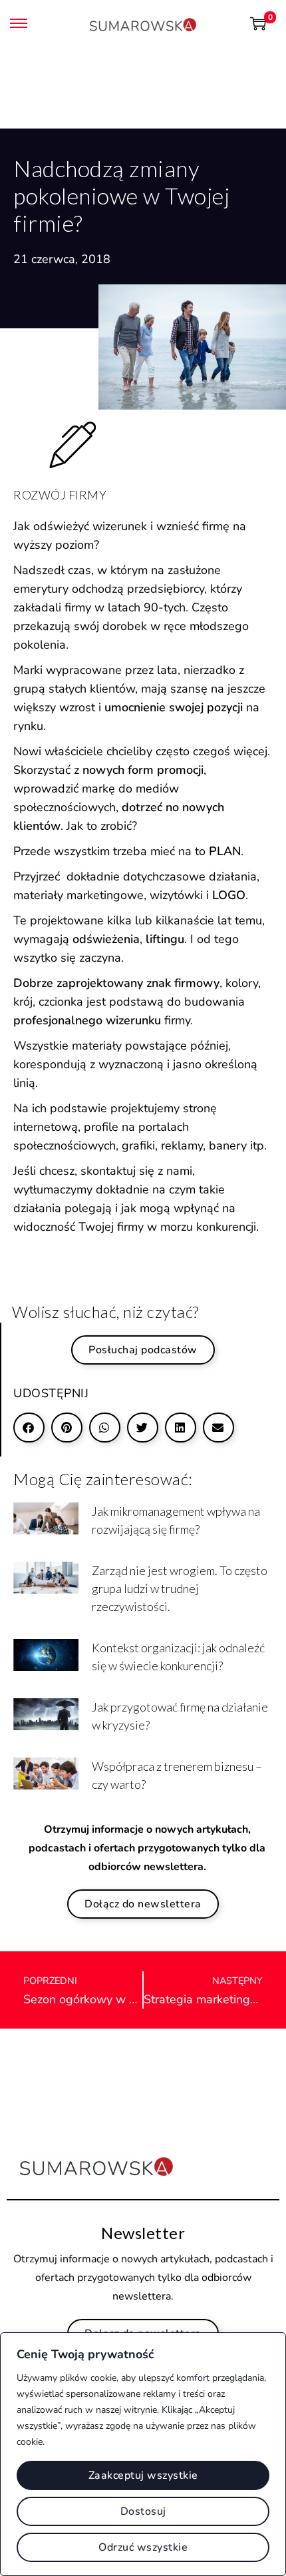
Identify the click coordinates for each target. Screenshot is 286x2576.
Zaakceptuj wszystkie (143, 2475)
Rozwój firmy (60, 495)
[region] (143, 2454)
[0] (258, 23)
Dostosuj (143, 2511)
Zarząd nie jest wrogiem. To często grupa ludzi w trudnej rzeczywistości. (180, 1588)
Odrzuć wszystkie (143, 2547)
